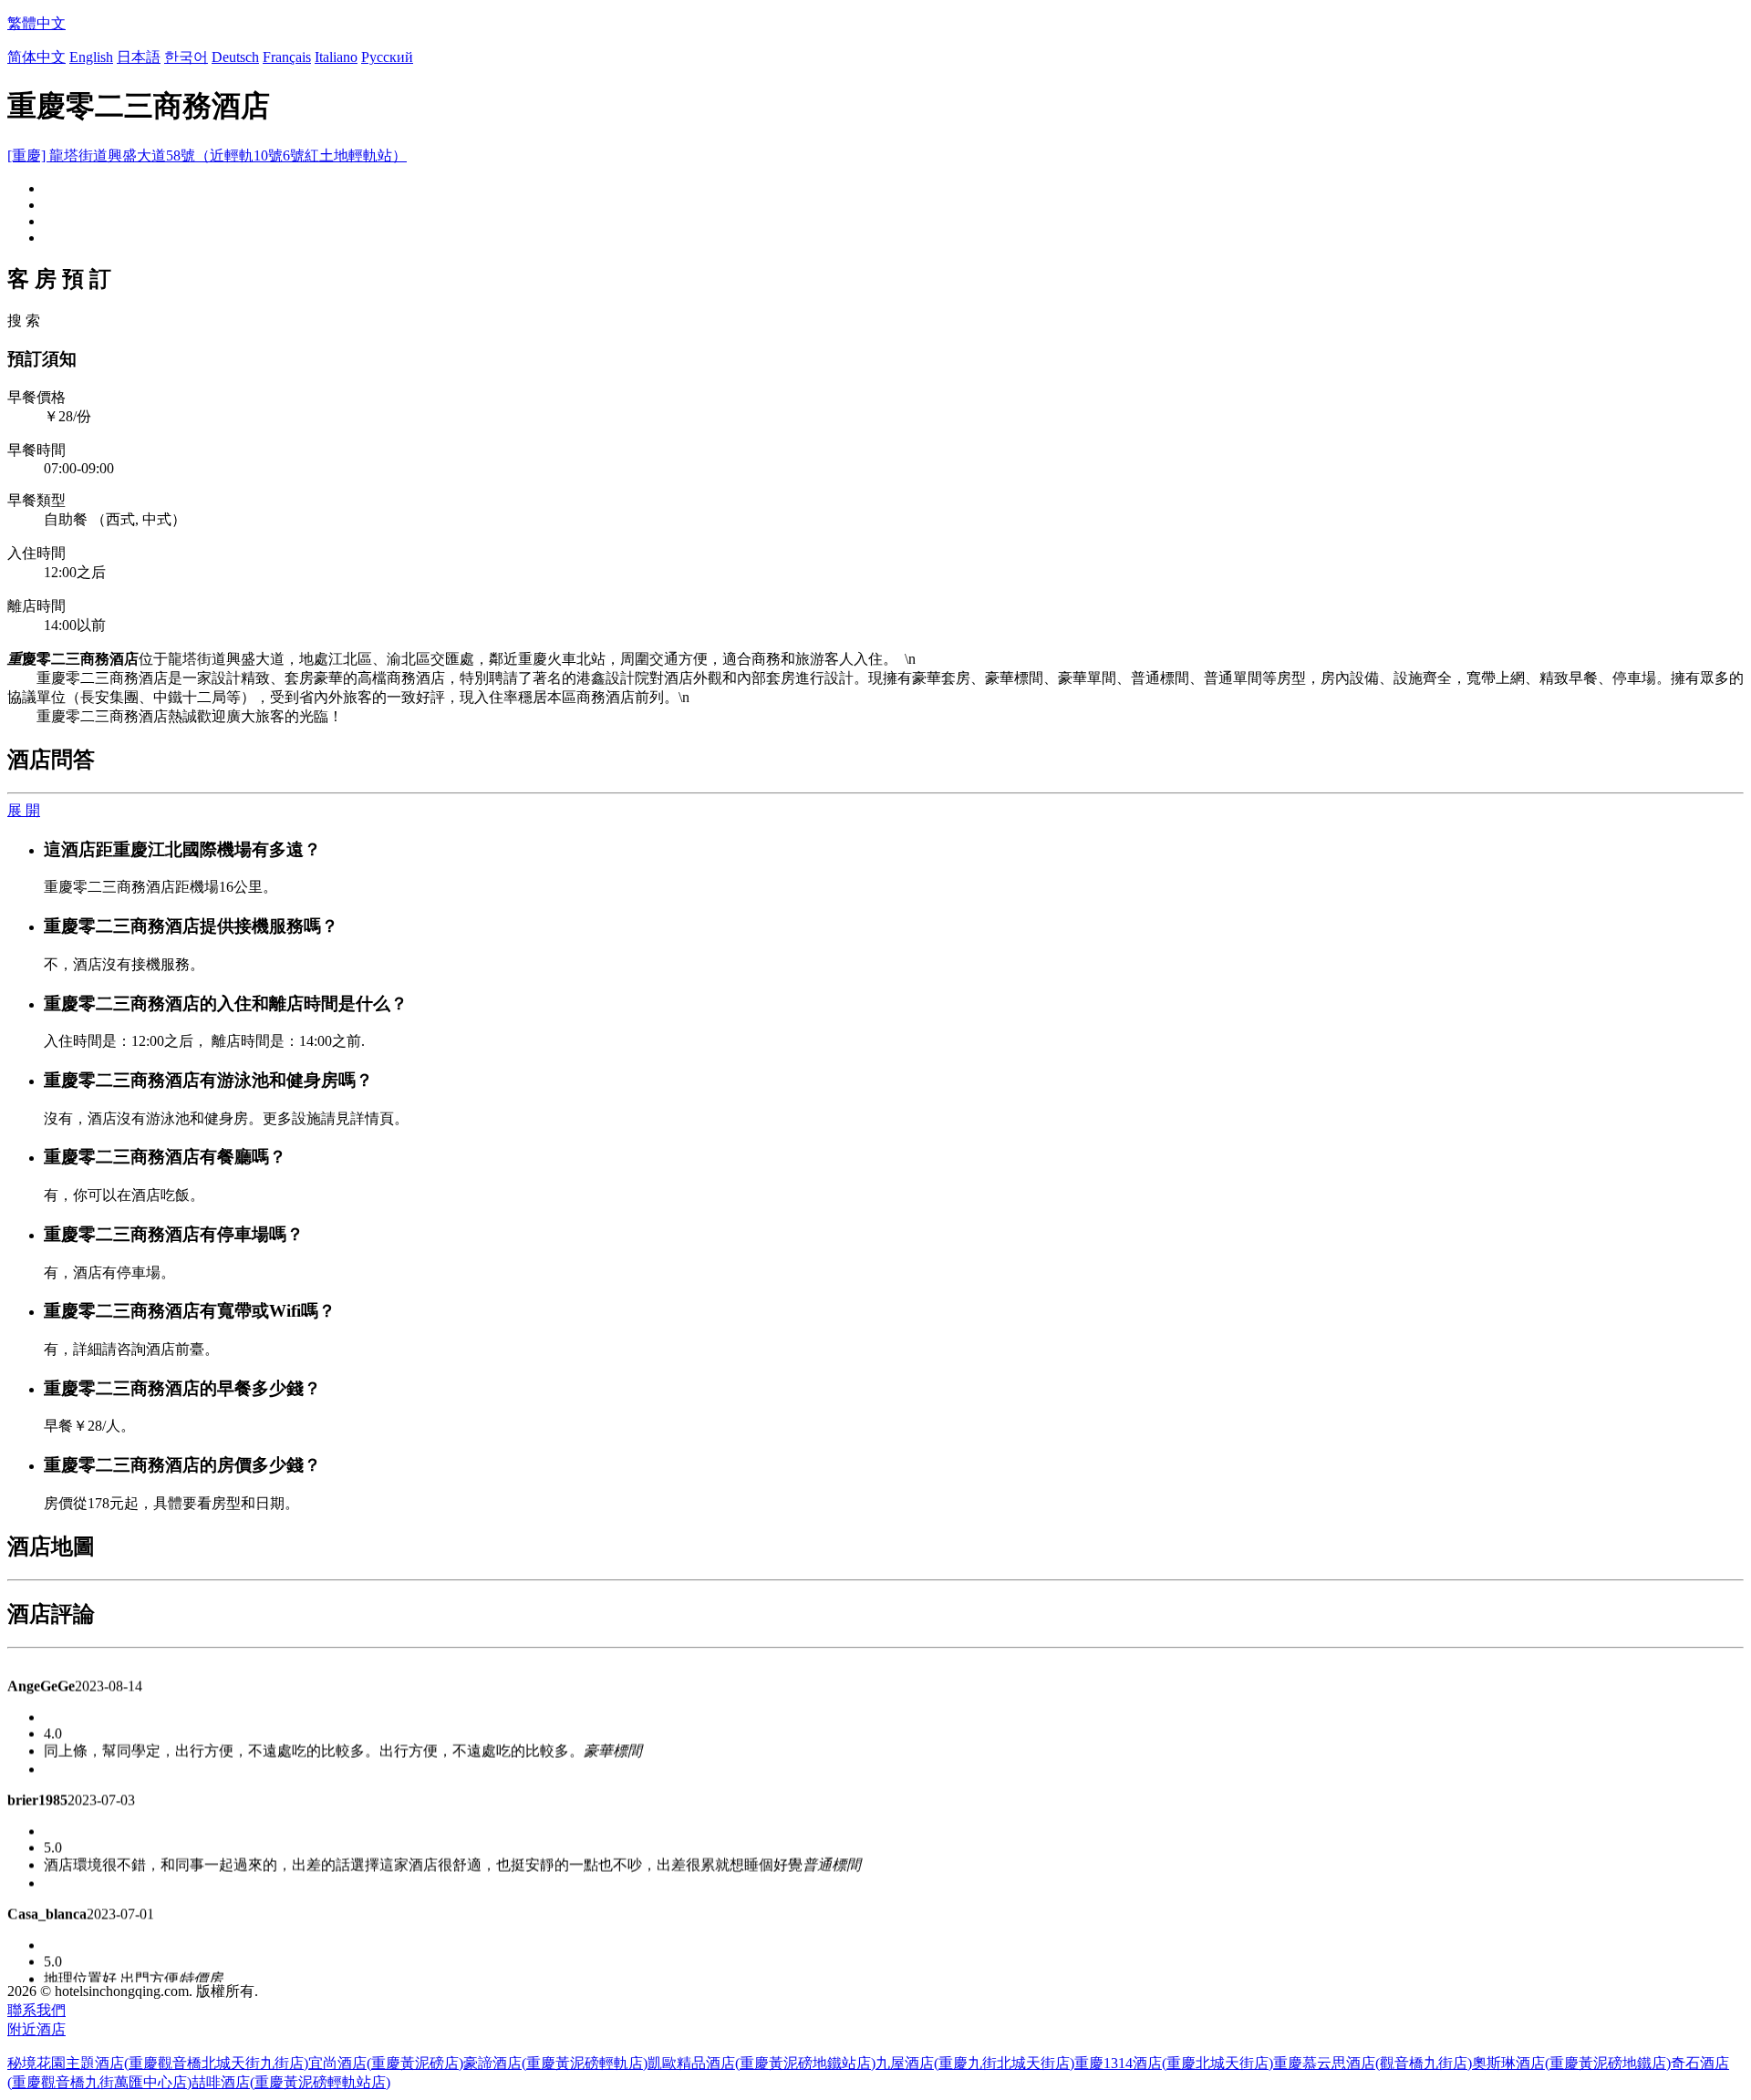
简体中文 (36, 57)
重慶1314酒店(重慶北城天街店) (1174, 2063)
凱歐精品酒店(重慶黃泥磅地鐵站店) (762, 2063)
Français (287, 57)
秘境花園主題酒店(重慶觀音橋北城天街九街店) (158, 2063)
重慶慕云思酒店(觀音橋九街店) (1373, 2063)
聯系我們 (36, 2010)
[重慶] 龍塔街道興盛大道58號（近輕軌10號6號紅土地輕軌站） (207, 155)
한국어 (186, 57)
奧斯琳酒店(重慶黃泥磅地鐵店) (1571, 2063)
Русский (387, 57)
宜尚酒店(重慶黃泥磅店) (386, 2063)
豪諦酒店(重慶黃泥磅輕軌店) (555, 2063)
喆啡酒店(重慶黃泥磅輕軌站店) (291, 2082)
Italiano (336, 57)
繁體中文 (36, 23)
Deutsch (235, 57)
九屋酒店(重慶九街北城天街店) (975, 2063)
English (91, 57)
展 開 (24, 810)
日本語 (139, 57)
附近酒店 (36, 2029)
